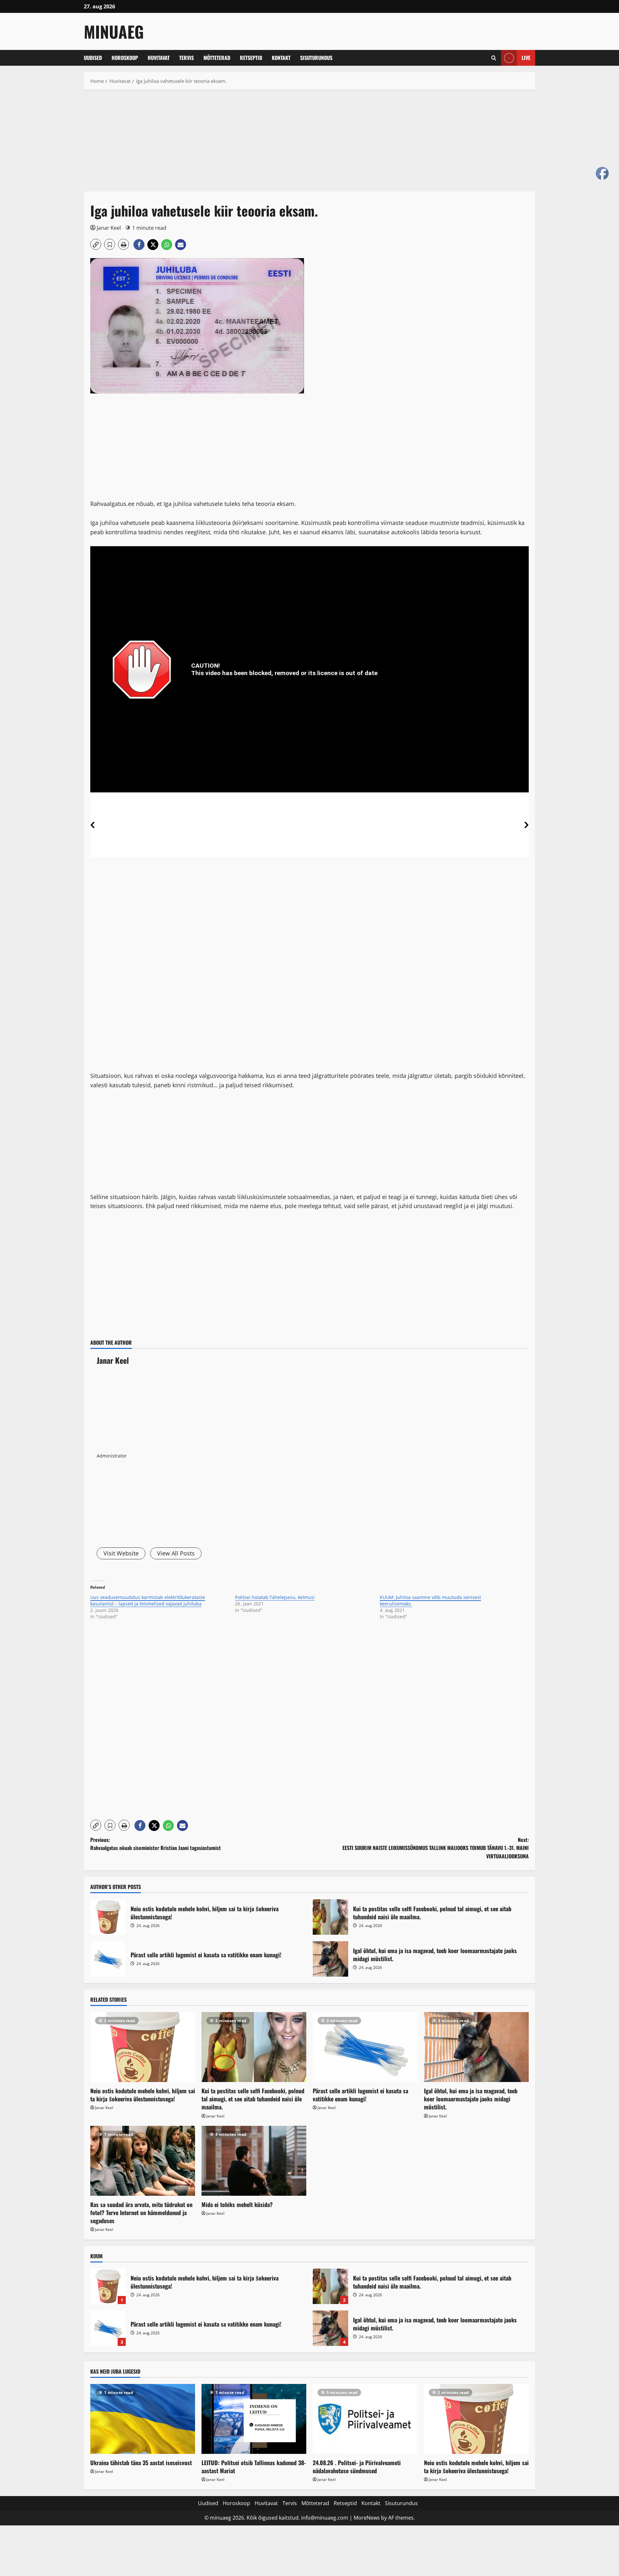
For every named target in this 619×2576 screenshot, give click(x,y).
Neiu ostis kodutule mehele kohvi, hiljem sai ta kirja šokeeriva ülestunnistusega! (108, 1917)
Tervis (187, 58)
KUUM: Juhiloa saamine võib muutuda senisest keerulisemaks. (430, 1600)
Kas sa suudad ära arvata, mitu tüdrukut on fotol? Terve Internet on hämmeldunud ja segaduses (141, 2213)
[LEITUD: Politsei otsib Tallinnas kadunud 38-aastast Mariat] (254, 2419)
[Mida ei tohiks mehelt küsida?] (254, 2161)
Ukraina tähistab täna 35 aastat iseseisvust (141, 2463)
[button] (494, 58)
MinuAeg (114, 31)
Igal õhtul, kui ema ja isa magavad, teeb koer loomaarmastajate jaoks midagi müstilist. (330, 1959)
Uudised (93, 58)
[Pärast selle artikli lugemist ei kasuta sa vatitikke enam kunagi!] (365, 2047)
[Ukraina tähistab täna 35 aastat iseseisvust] (143, 2419)
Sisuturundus (316, 58)
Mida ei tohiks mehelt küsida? (237, 2204)
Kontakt (281, 58)
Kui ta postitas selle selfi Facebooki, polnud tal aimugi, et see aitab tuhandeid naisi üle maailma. (330, 1917)
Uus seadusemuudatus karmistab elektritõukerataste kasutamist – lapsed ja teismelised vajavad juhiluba (148, 1600)
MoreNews (367, 2518)
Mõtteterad (217, 58)
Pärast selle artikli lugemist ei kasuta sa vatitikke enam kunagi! (108, 1959)
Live (526, 58)
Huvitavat (159, 58)
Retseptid (251, 58)
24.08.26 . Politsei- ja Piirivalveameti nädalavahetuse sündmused (357, 2467)
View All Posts (176, 1553)
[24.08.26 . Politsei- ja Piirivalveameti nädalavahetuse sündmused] (365, 2419)
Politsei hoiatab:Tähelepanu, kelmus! (275, 1597)
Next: (436, 1848)
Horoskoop (125, 58)
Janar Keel (109, 228)
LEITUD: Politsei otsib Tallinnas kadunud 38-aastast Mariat (254, 2467)
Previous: (156, 1844)
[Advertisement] (277, 144)
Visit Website (121, 1553)
